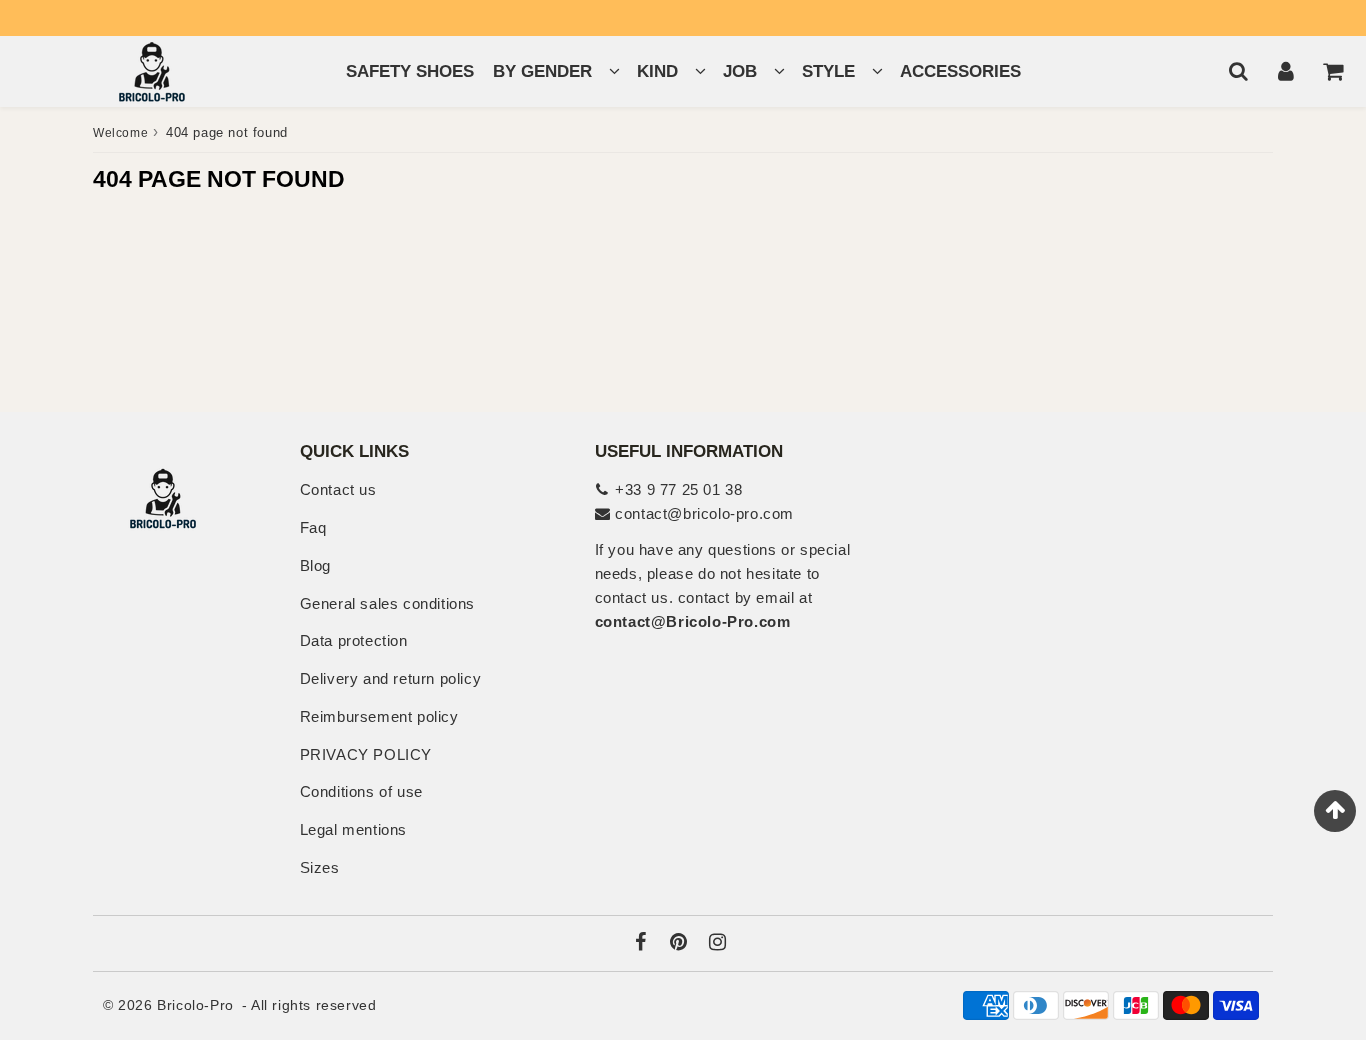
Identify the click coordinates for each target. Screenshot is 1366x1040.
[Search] (1238, 71)
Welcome (120, 133)
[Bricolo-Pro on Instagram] (718, 943)
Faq (313, 527)
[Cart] (1332, 71)
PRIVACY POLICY (366, 754)
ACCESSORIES (960, 71)
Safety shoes (410, 71)
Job (740, 71)
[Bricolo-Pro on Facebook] (643, 943)
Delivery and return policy (391, 678)
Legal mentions (353, 829)
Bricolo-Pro (195, 1005)
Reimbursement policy (379, 716)
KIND (657, 71)
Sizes (320, 867)
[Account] (1285, 71)
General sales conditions (387, 603)
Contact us (338, 489)
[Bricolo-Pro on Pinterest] (681, 943)
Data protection (354, 640)
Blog (315, 565)
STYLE (828, 71)
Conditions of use (361, 791)
